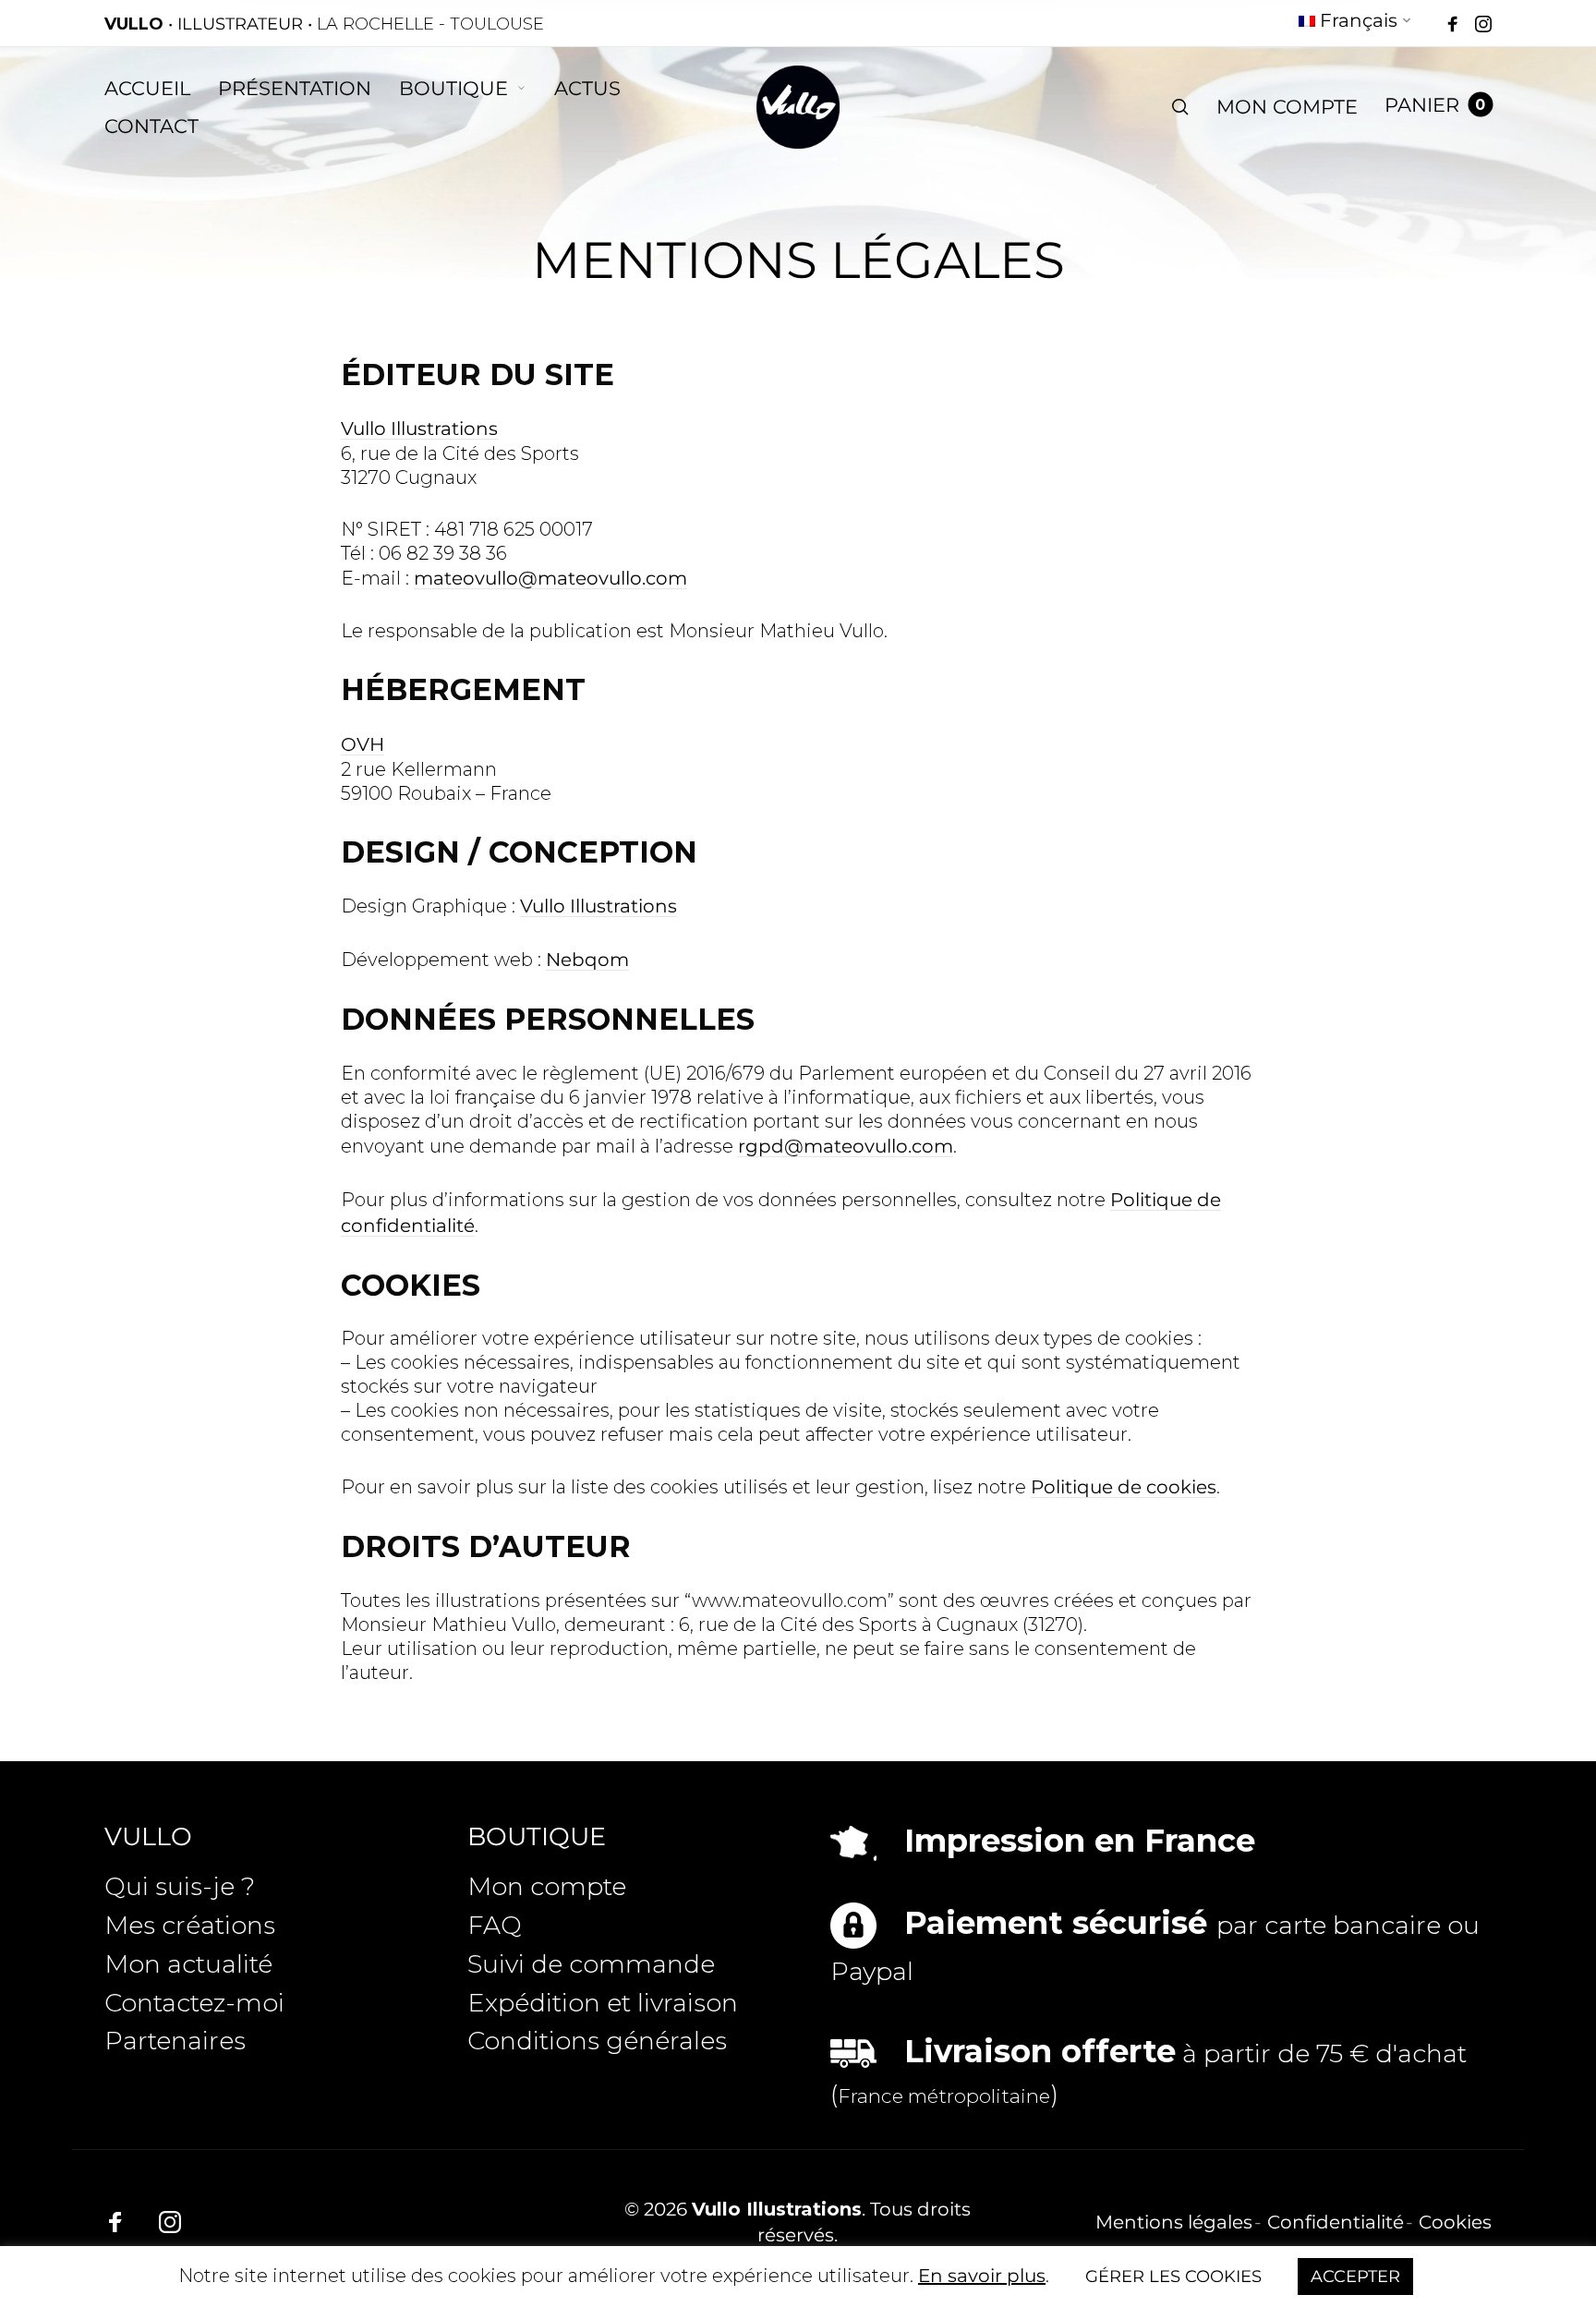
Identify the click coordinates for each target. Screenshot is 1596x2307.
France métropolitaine (944, 2096)
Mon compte (547, 1886)
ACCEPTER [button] (1355, 2277)
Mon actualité (188, 1964)
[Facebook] (1453, 25)
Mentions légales (1174, 2222)
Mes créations (190, 1925)
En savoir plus (982, 2276)
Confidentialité (1336, 2222)
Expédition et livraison (603, 2003)
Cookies (1455, 2222)
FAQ (495, 1925)
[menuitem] (1355, 24)
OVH (363, 744)
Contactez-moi (194, 2003)
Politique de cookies (1124, 1487)
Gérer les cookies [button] (1173, 2277)
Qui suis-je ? (180, 1886)
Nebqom (587, 960)
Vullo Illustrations (419, 429)
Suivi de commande (591, 1964)
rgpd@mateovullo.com (846, 1146)
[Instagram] (1483, 25)
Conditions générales (597, 2041)
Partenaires (175, 2041)
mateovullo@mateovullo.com (550, 578)
